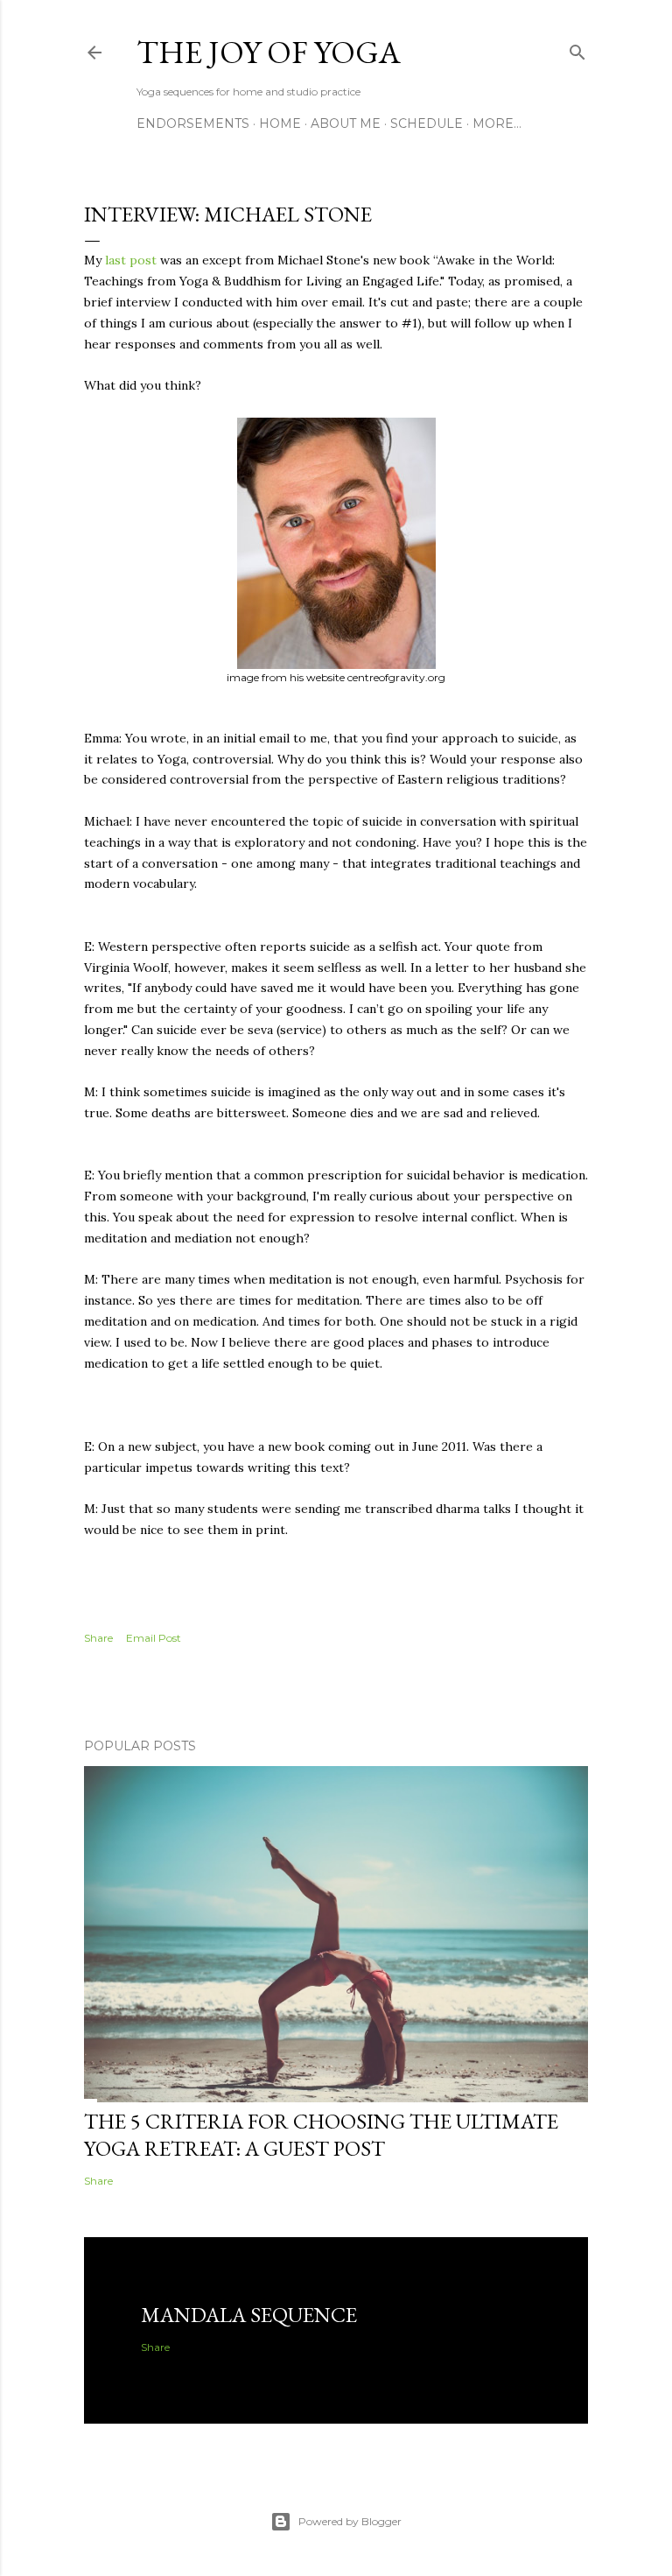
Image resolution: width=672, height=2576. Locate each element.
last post (133, 260)
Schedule (427, 123)
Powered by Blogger (350, 2521)
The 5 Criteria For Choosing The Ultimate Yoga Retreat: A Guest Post (321, 2135)
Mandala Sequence (249, 2315)
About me (346, 123)
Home (280, 123)
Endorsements (193, 123)
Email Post (154, 1638)
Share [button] (98, 1638)
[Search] (577, 49)
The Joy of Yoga (269, 52)
